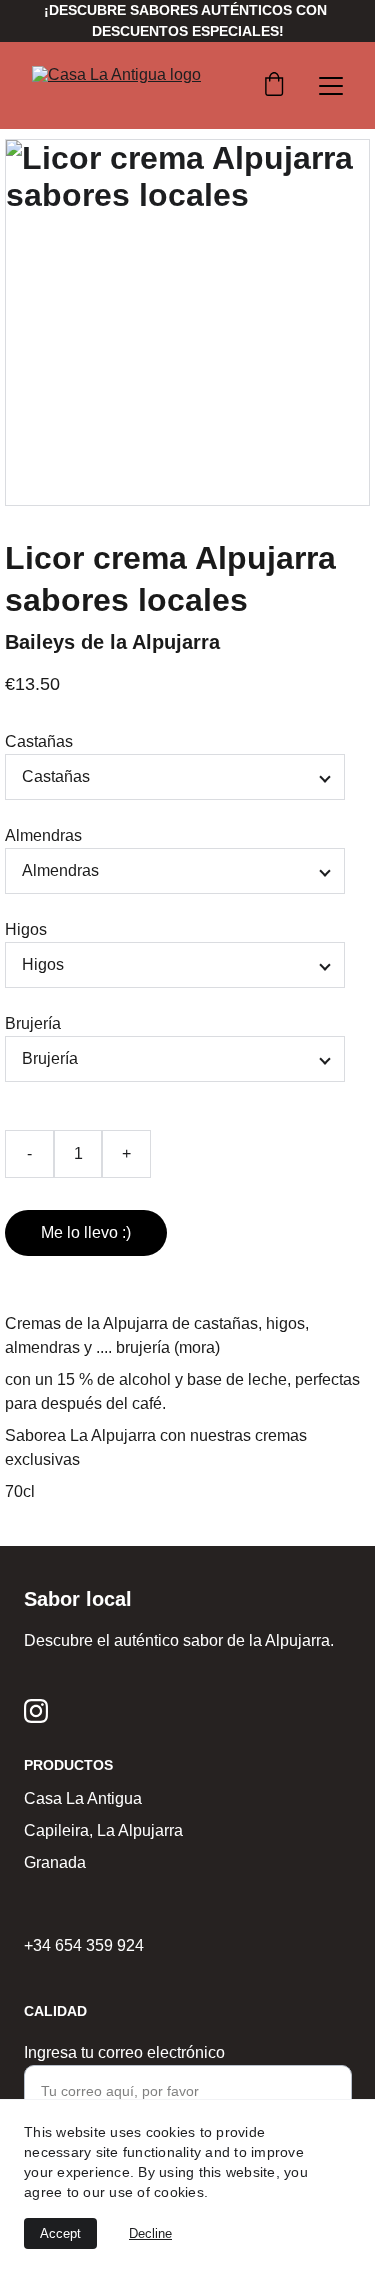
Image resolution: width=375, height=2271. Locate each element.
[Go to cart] (274, 86)
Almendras (43, 835)
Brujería (33, 1023)
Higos (26, 929)
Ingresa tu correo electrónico (124, 2052)
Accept (60, 2233)
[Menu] (331, 86)
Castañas (39, 741)
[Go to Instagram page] (36, 1711)
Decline (150, 2233)
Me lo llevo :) (86, 1232)
